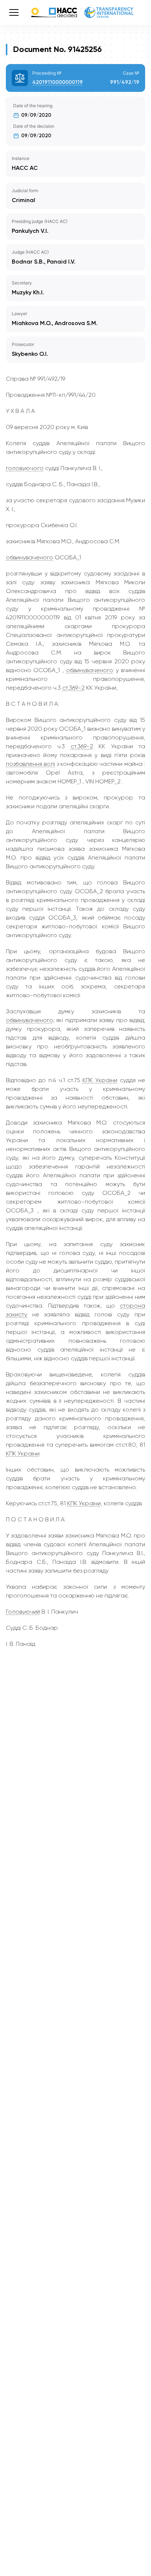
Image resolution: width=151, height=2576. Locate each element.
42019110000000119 (58, 82)
